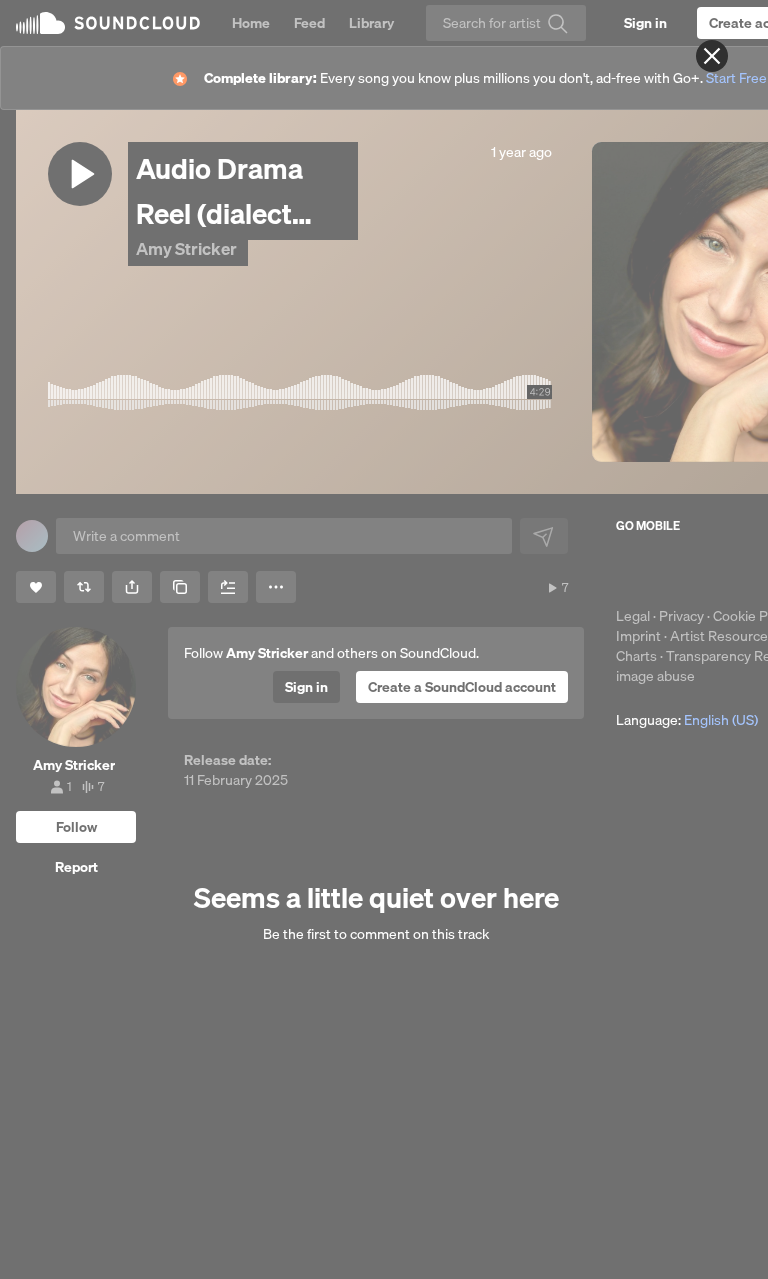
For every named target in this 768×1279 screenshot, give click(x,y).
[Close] (712, 56)
